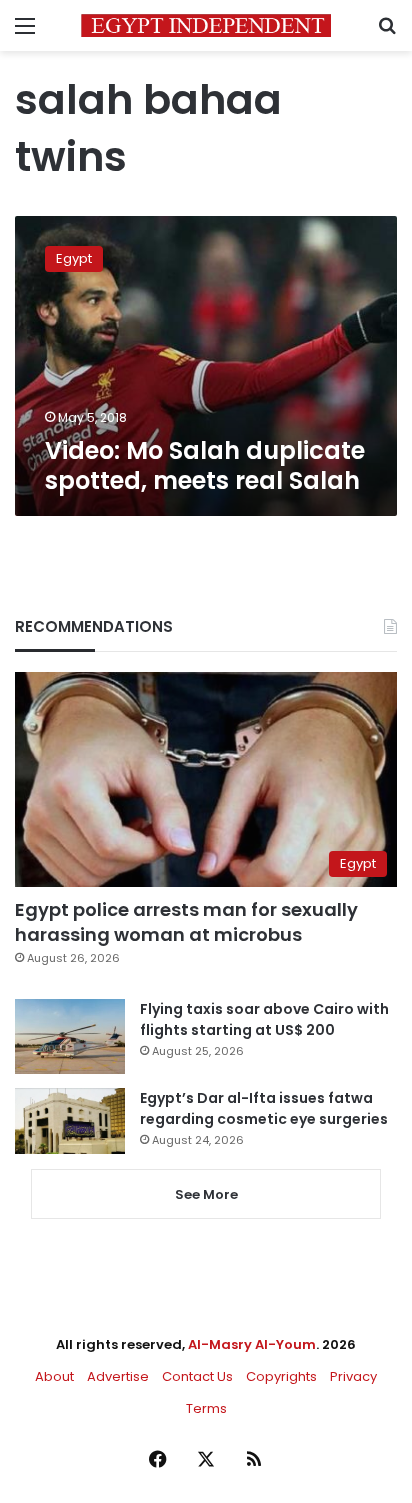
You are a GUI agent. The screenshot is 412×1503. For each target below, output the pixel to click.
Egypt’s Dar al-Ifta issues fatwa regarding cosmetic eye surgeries (264, 1108)
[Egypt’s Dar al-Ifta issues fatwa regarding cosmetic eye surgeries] (70, 1121)
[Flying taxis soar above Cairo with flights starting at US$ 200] (70, 1036)
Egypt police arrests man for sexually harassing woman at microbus (186, 922)
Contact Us (197, 1376)
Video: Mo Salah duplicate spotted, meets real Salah (205, 465)
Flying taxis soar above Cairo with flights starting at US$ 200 (264, 1019)
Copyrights (281, 1376)
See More (206, 1194)
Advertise (118, 1376)
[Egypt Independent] (206, 25)
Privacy (353, 1376)
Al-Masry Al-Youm (252, 1344)
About (54, 1376)
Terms (206, 1408)
